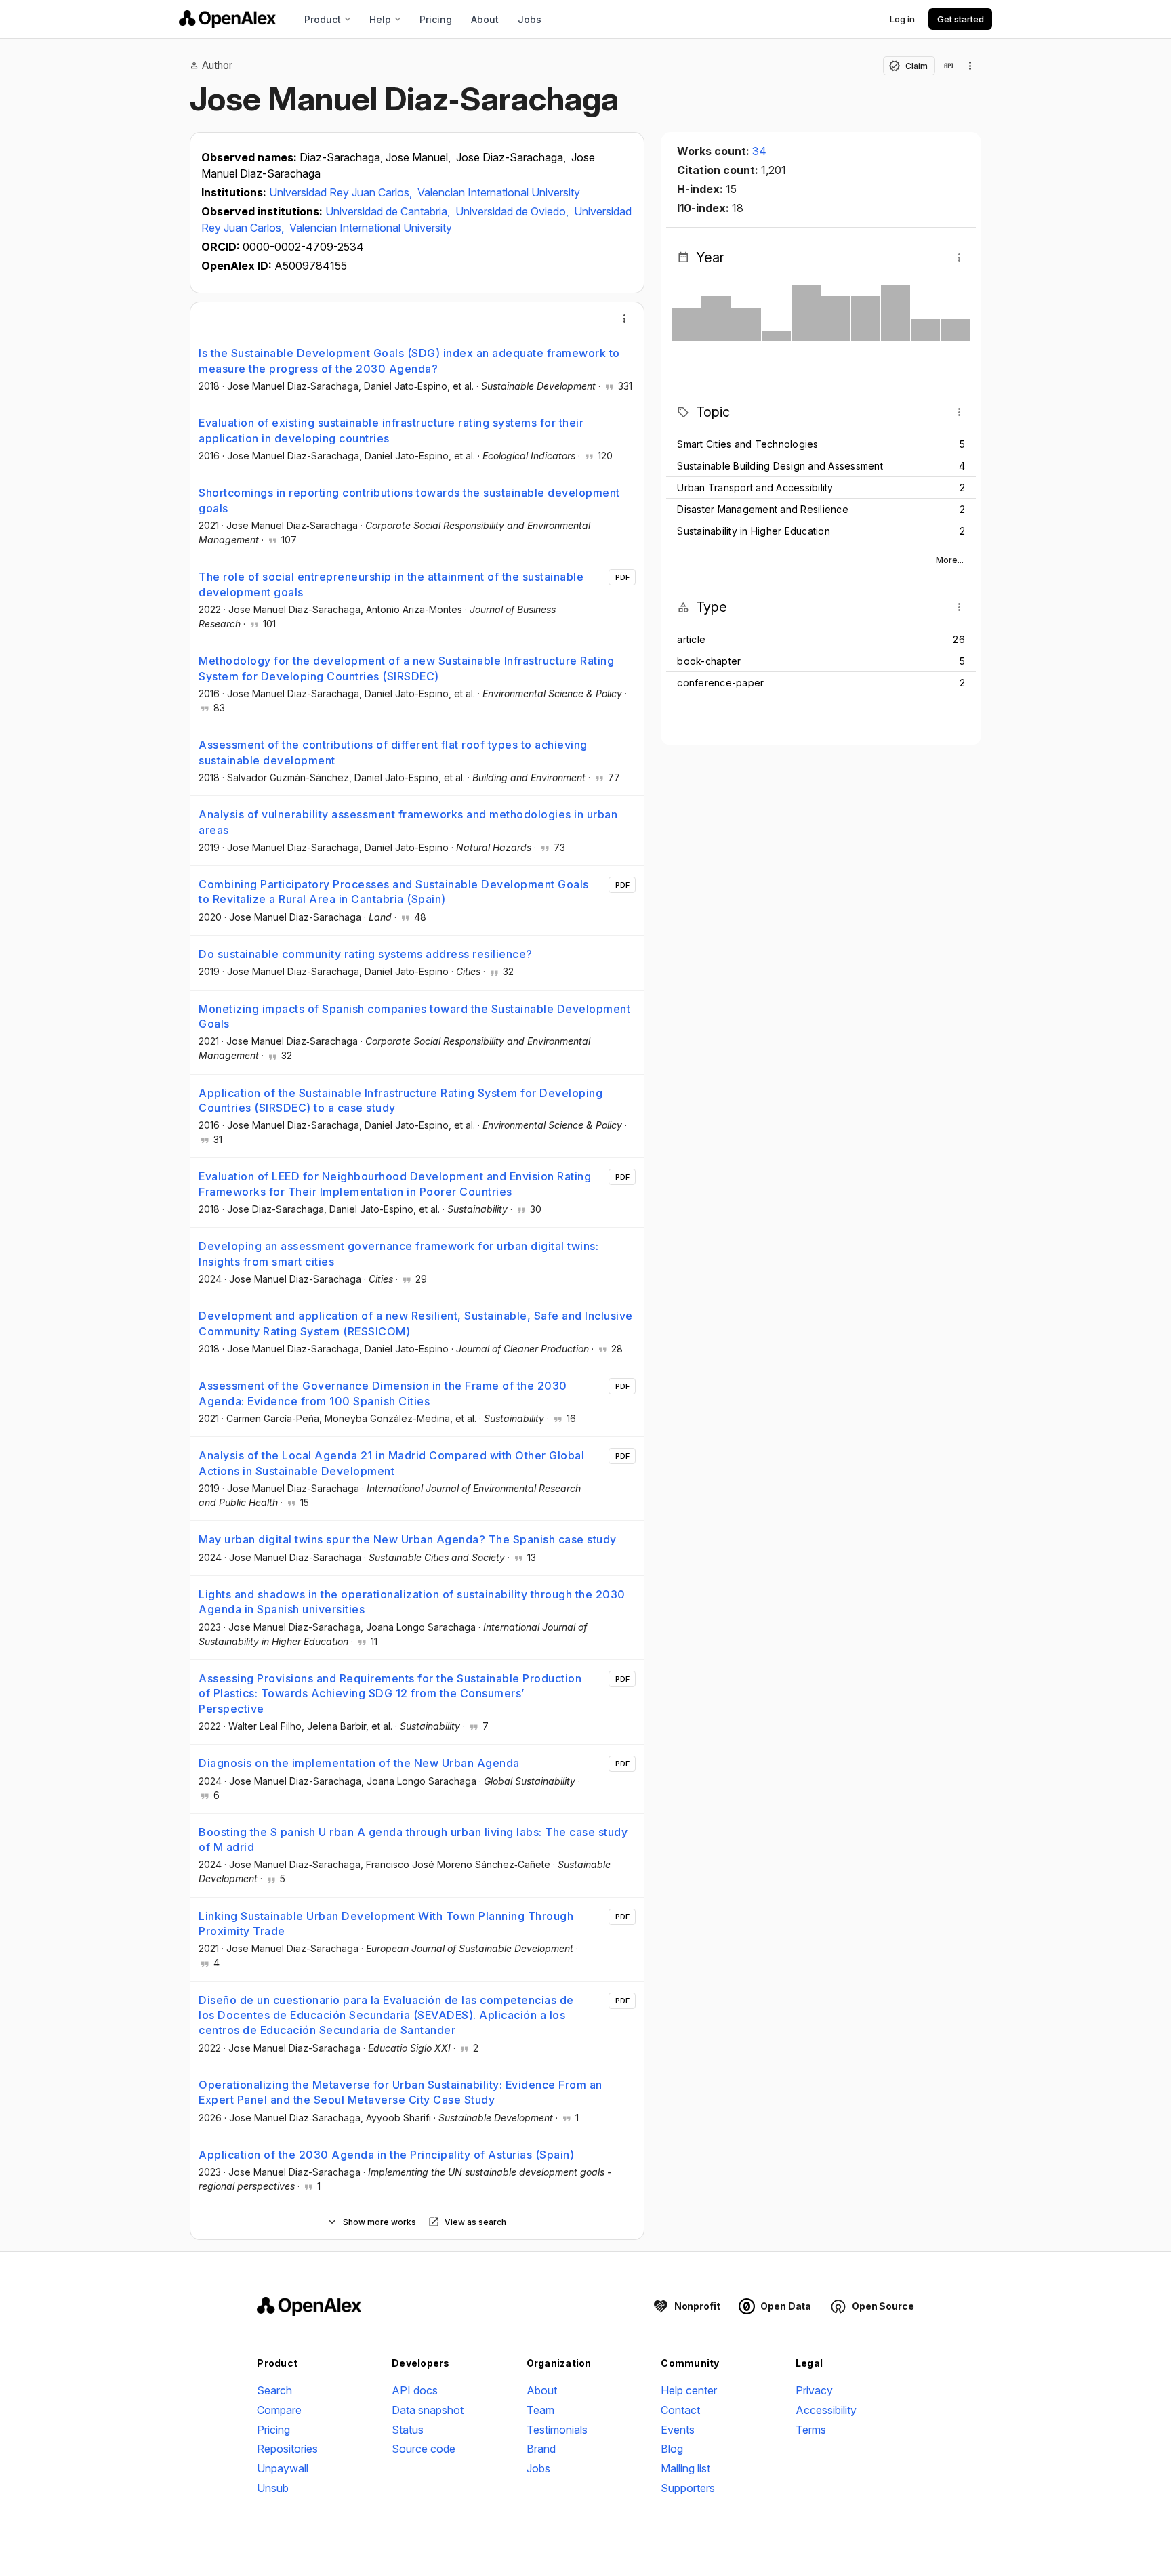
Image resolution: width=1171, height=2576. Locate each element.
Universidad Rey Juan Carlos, (342, 192)
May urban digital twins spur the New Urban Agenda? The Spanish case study (408, 1539)
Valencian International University (499, 192)
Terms (811, 2430)
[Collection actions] (970, 66)
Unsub (273, 2488)
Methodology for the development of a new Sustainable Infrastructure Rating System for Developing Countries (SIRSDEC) (406, 668)
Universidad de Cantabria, (389, 211)
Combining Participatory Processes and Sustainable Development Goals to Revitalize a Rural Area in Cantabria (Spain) (394, 892)
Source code (424, 2449)
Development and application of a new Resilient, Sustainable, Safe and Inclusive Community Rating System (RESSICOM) (416, 1323)
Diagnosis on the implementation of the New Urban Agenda (359, 1763)
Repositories (287, 2449)
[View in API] (949, 66)
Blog (672, 2449)
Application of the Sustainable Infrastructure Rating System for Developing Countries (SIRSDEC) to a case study (400, 1100)
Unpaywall (283, 2468)
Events (678, 2430)
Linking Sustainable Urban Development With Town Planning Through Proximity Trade (386, 1924)
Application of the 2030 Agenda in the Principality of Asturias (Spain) (386, 2155)
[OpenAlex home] (227, 19)
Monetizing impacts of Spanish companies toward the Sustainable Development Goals (414, 1016)
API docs (415, 2390)
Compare (279, 2410)
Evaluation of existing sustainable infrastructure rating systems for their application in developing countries (391, 430)
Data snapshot (428, 2410)
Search (274, 2390)
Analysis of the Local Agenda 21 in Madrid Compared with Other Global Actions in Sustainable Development (391, 1463)
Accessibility (826, 2410)
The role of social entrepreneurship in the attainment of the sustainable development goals (391, 584)
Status (408, 2430)
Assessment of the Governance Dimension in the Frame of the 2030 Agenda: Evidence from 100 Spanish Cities (383, 1393)
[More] (625, 318)
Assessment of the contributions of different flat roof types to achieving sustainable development (393, 752)
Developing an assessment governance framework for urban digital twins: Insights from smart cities (398, 1253)
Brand (541, 2449)
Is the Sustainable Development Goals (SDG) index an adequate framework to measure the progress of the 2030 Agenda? (409, 360)
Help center (689, 2390)
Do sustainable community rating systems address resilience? (366, 954)
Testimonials (557, 2430)
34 (759, 151)
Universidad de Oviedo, (513, 211)
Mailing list (685, 2468)
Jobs (530, 19)
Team (540, 2410)
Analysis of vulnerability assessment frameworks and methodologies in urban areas (408, 822)
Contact (680, 2410)
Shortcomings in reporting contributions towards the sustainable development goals (409, 500)
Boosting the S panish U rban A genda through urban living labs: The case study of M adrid (413, 1840)
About (485, 19)
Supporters (688, 2488)
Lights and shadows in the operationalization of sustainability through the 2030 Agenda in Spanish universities (412, 1602)
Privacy (814, 2390)
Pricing (436, 19)
